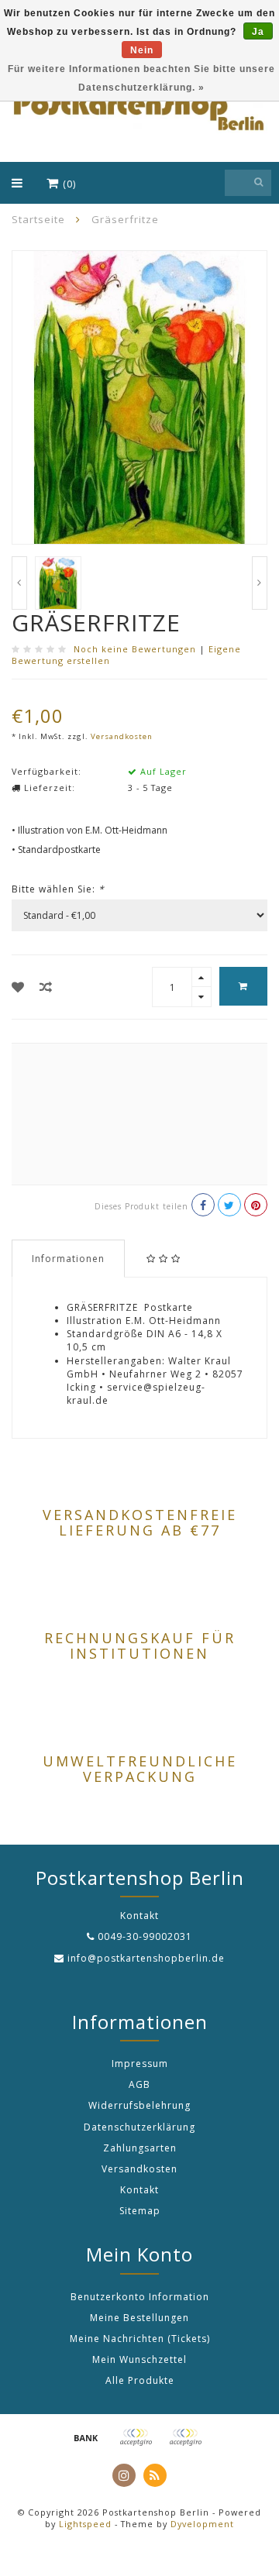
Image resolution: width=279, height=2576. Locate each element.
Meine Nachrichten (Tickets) (140, 2339)
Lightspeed (85, 2524)
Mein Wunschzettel (139, 2359)
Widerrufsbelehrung (139, 2105)
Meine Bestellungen (139, 2318)
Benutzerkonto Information (140, 2297)
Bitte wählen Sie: (58, 889)
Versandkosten (122, 736)
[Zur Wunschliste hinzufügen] (18, 987)
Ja (258, 32)
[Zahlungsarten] (86, 2437)
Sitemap (140, 2211)
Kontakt (139, 2190)
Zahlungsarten (140, 2148)
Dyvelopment (202, 2524)
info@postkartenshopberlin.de (146, 1958)
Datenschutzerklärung (139, 2127)
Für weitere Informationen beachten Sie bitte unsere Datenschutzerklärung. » (141, 78)
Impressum (140, 2064)
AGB (139, 2084)
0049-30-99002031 (145, 1936)
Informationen (68, 1259)
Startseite (38, 219)
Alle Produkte (140, 2380)
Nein (142, 50)
